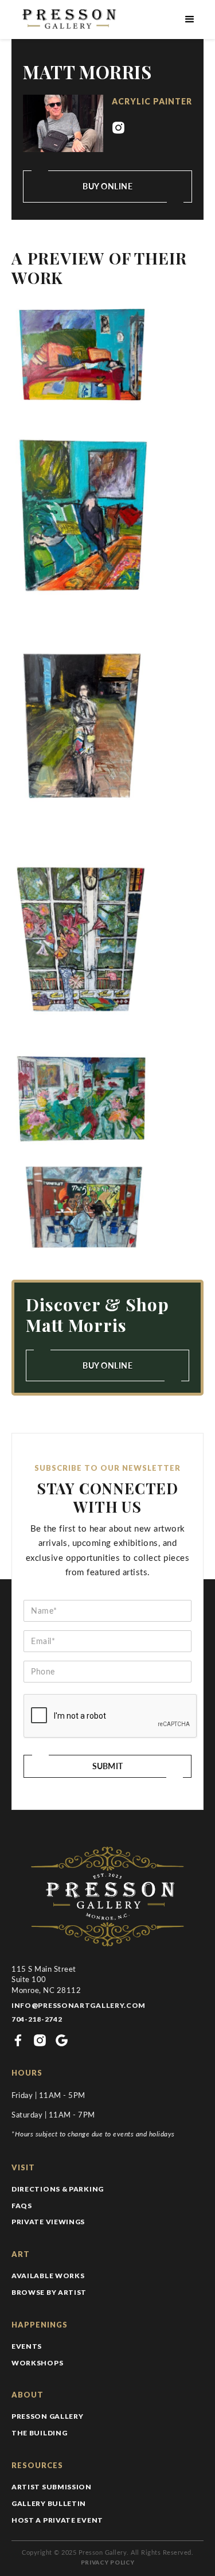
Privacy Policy (108, 2562)
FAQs (22, 2206)
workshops (37, 2363)
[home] (67, 20)
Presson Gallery (48, 2416)
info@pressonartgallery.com (79, 2005)
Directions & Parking (58, 2189)
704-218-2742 (37, 2019)
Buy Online (107, 1365)
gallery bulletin (49, 2503)
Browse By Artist (49, 2292)
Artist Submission (52, 2487)
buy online (107, 186)
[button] (190, 20)
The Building (39, 2433)
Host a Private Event (57, 2520)
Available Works (48, 2276)
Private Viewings (48, 2222)
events (27, 2346)
